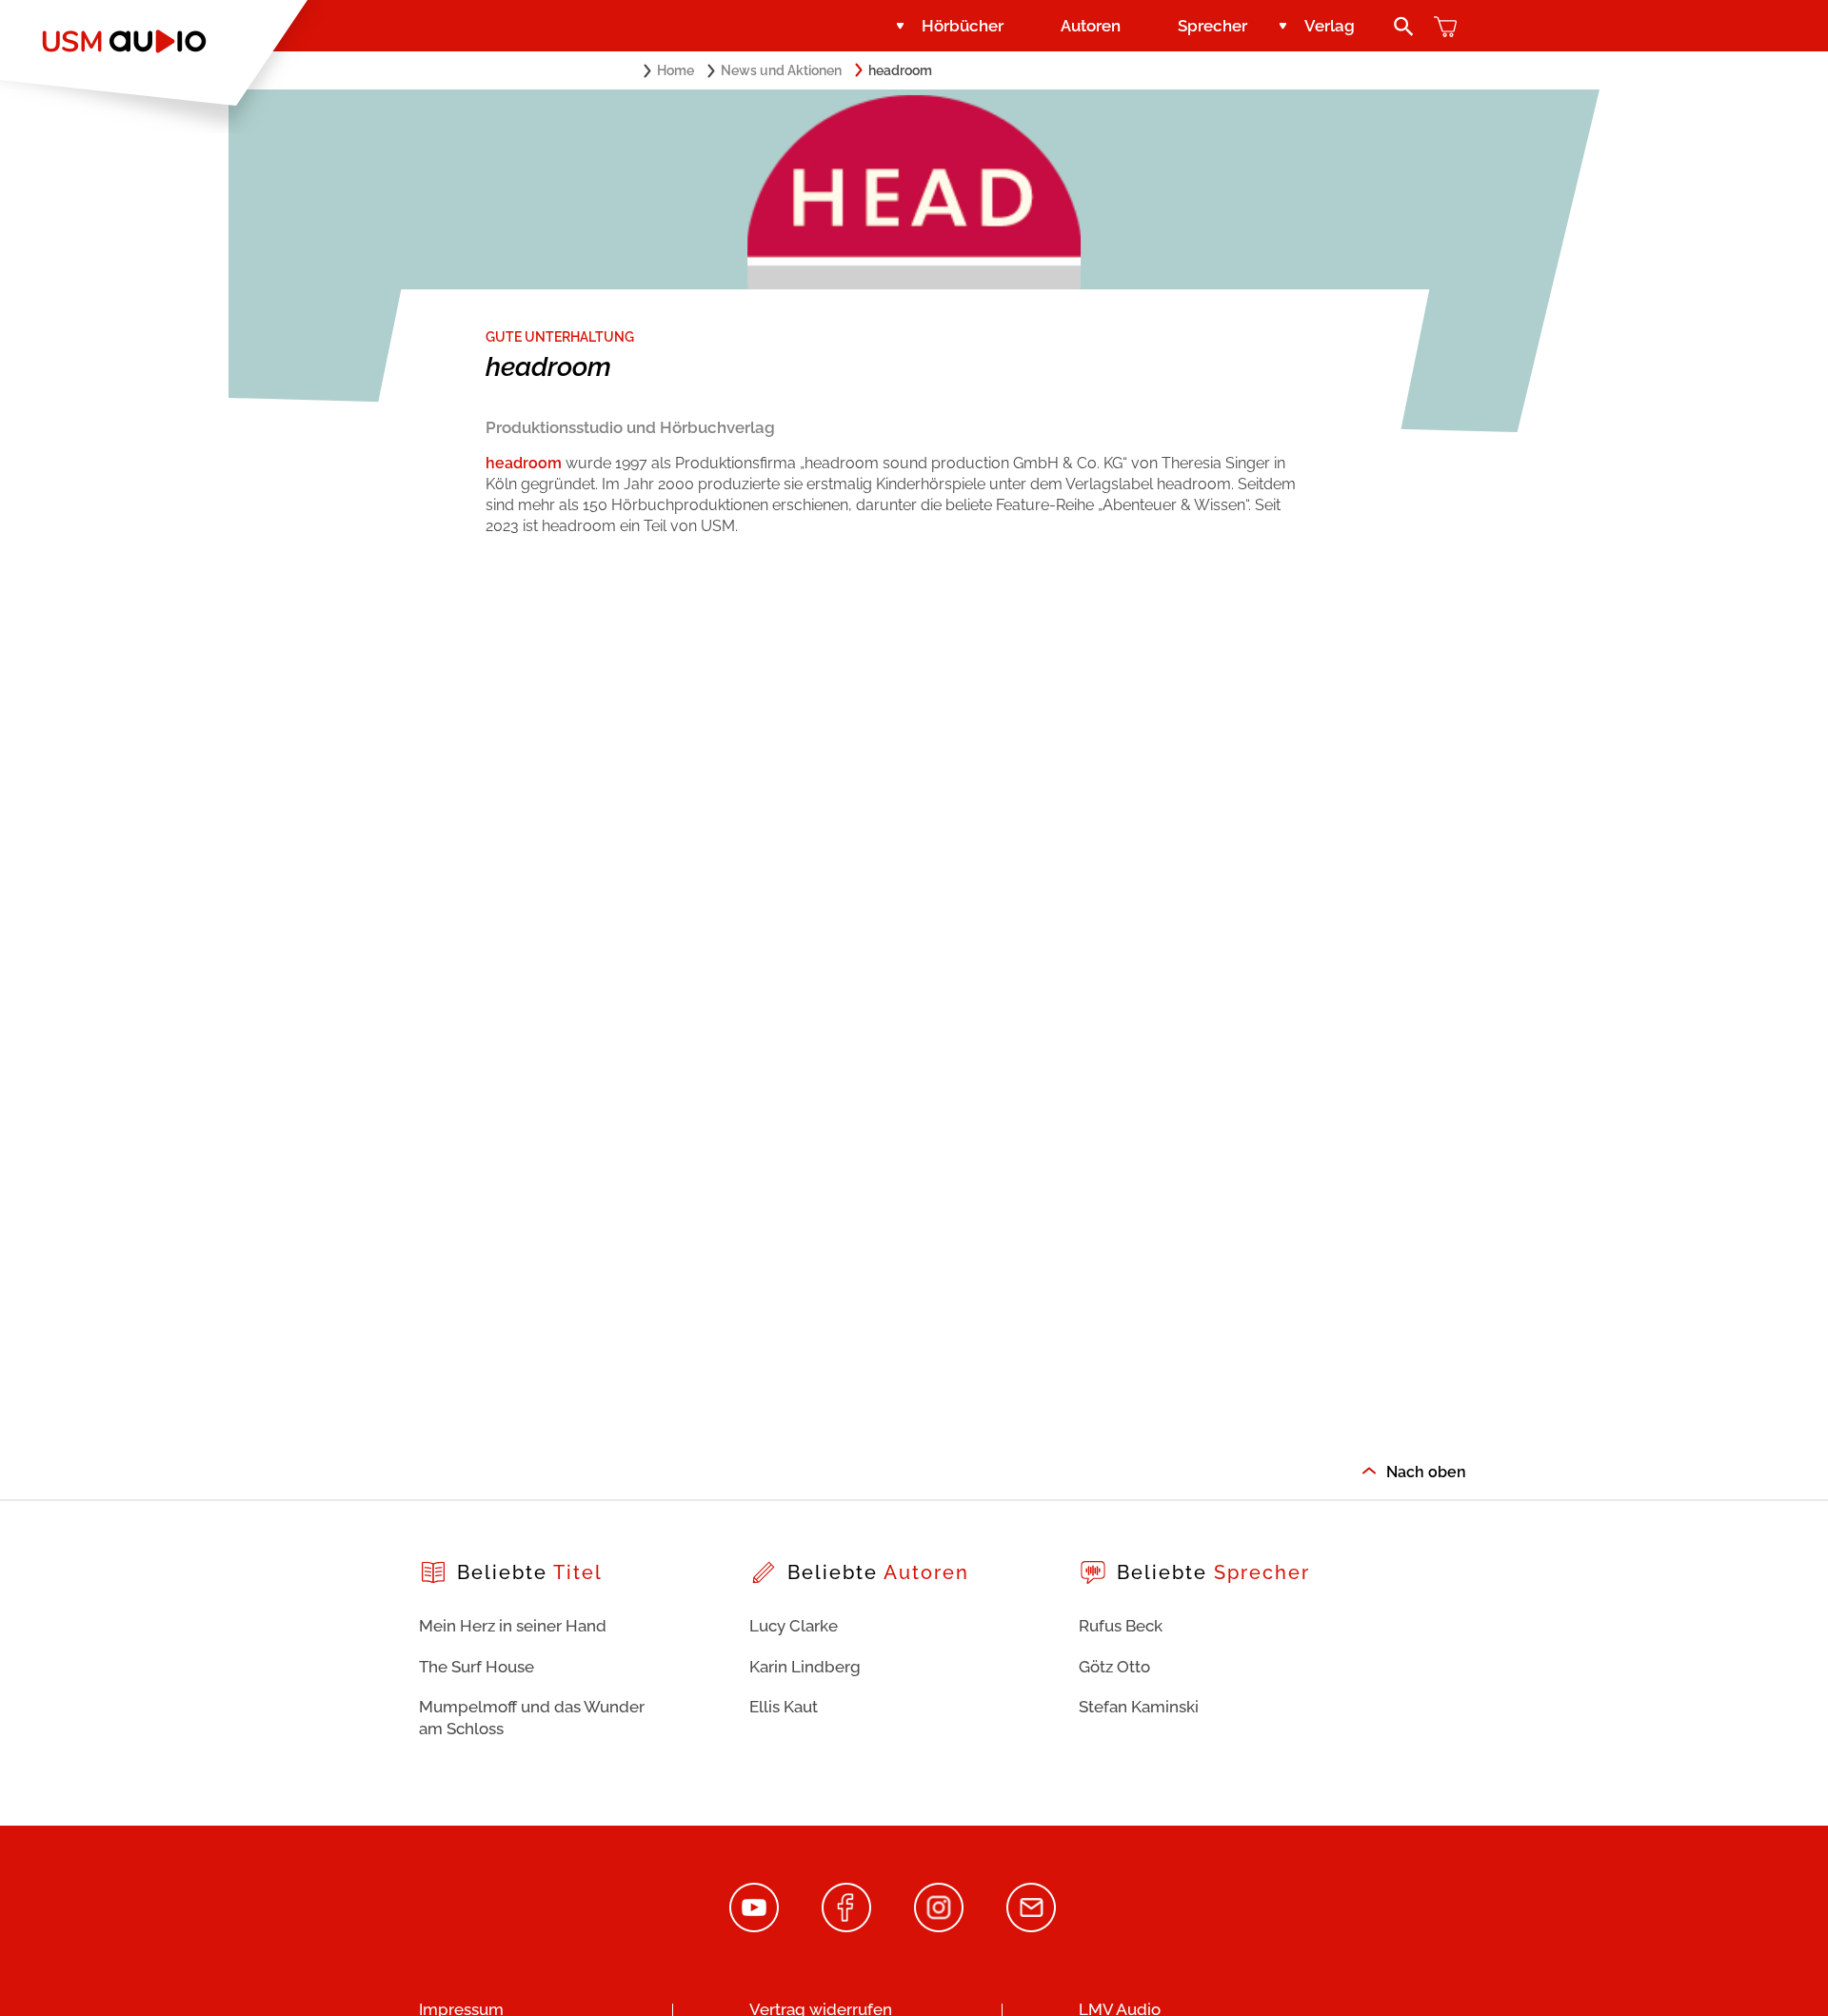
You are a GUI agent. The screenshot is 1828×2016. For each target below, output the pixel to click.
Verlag (1330, 26)
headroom (524, 463)
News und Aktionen (781, 70)
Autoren (1091, 26)
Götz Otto (1114, 1667)
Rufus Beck (1121, 1626)
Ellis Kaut (784, 1707)
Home (676, 70)
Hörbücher (963, 26)
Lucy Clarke (794, 1626)
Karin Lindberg (805, 1667)
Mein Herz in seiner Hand (513, 1626)
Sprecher (1212, 26)
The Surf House (477, 1667)
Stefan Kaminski (1139, 1707)
